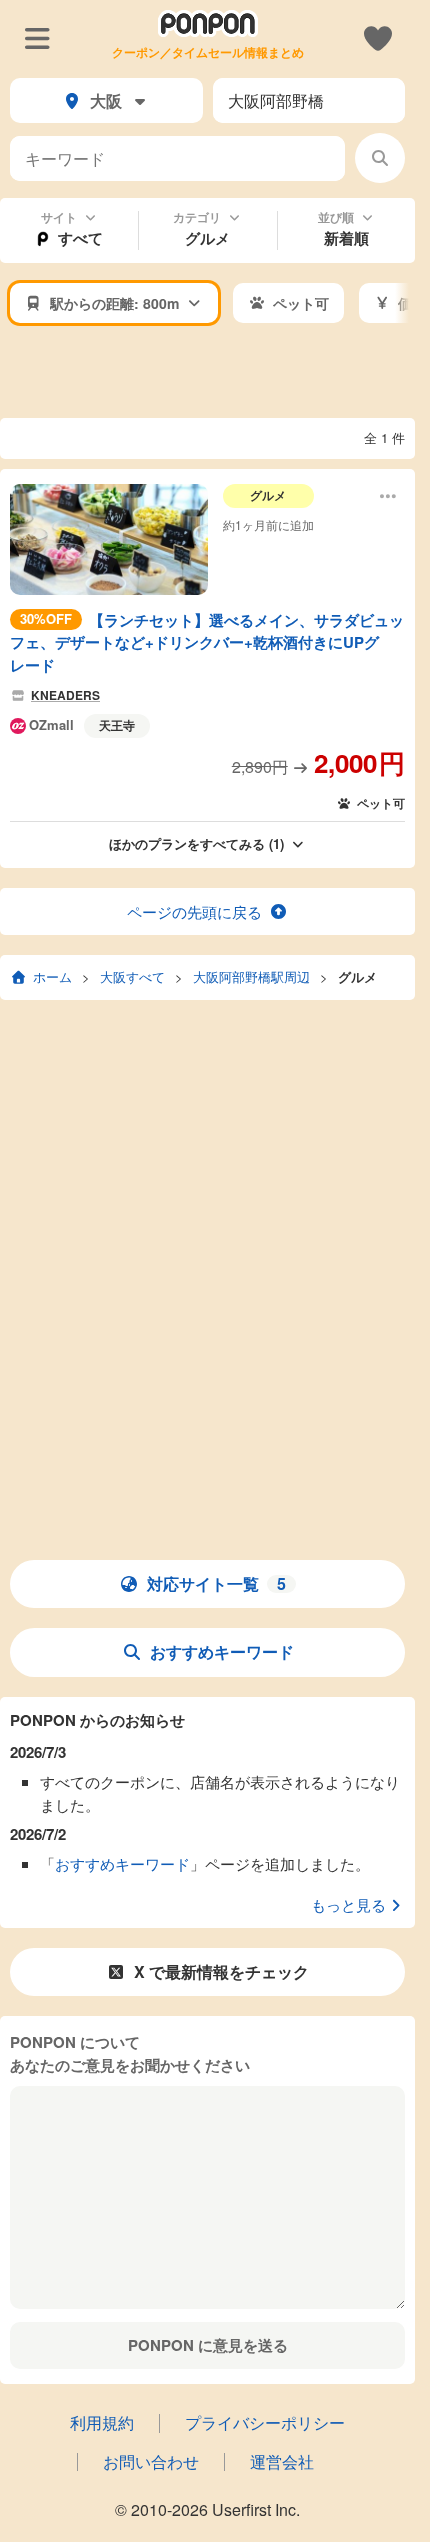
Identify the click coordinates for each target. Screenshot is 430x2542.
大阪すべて (132, 976)
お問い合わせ (151, 2461)
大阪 (106, 100)
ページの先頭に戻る (194, 911)
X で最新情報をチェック (221, 1971)
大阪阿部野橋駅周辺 (251, 976)
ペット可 (381, 803)
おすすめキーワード (222, 1651)
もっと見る (348, 1904)
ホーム (52, 976)
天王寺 (117, 725)
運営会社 (282, 2461)
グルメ (357, 976)
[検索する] (380, 158)
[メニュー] (37, 37)
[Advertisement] (215, 373)
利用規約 (102, 2422)
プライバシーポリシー (265, 2422)
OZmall (51, 726)
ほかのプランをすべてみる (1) (196, 843)
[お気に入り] (377, 37)
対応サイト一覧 (216, 1583)
